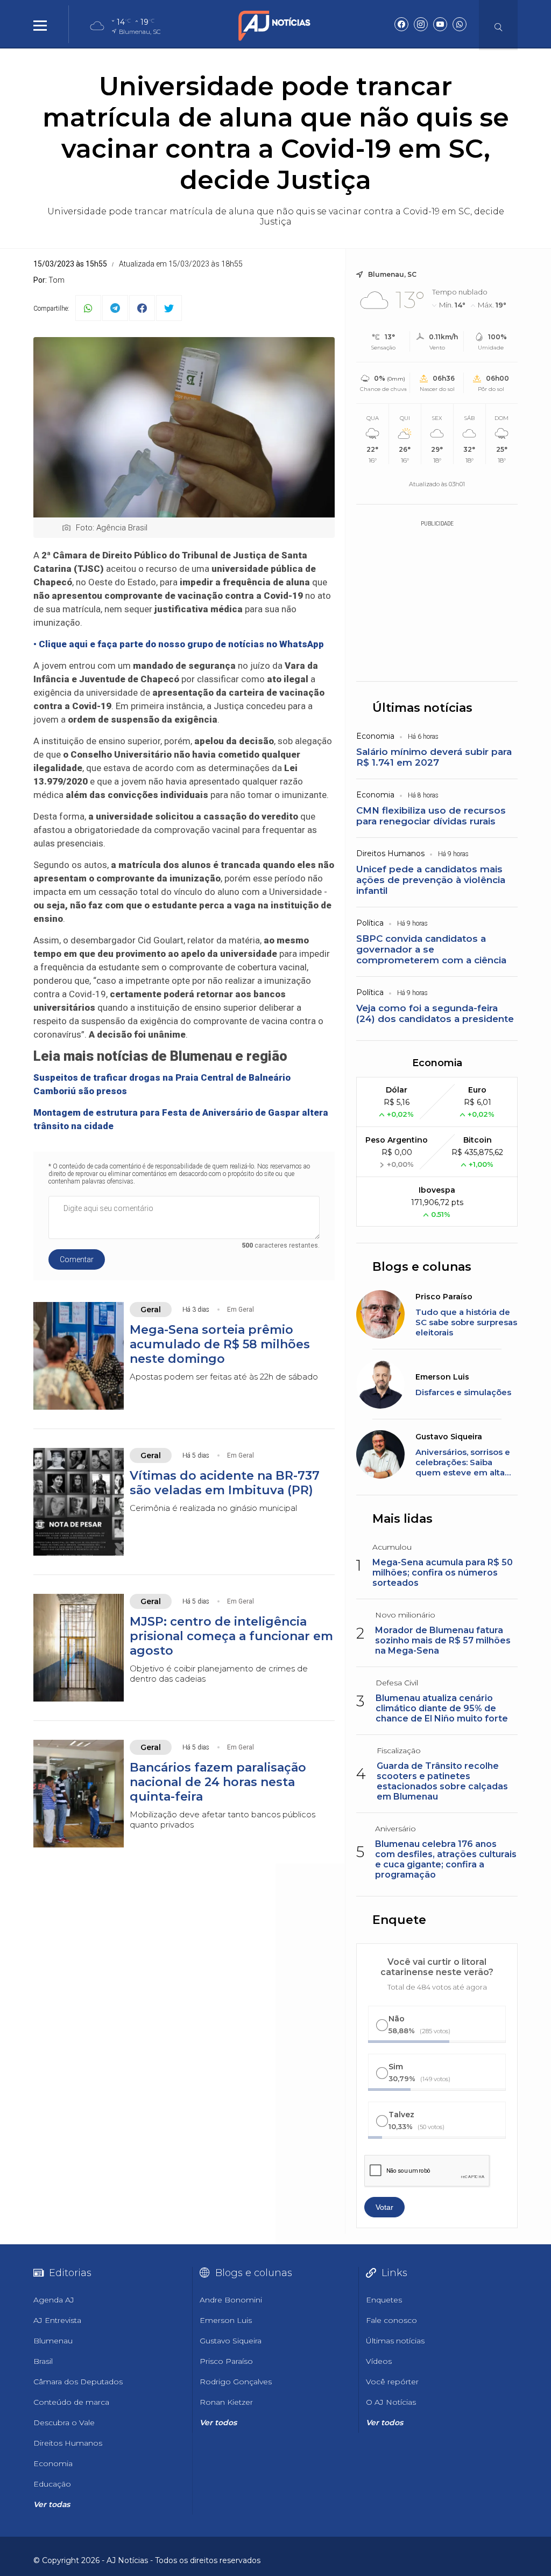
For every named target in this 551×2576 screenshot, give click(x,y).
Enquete (399, 1920)
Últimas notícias (422, 708)
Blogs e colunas (422, 1267)
